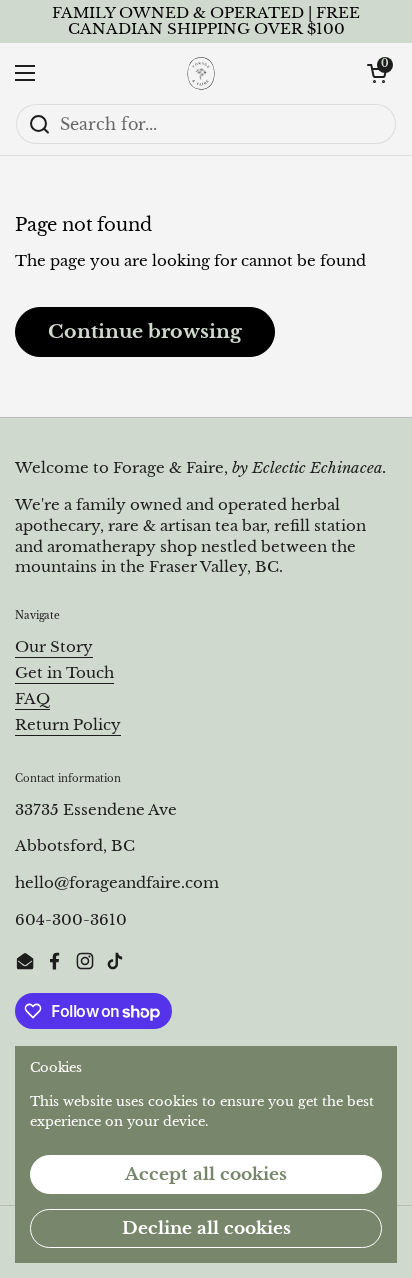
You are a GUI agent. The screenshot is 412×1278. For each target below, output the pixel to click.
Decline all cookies (206, 1228)
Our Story (54, 647)
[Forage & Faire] (201, 73)
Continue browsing (145, 331)
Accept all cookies (206, 1174)
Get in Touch (64, 673)
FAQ (32, 699)
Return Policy (68, 725)
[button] (377, 73)
